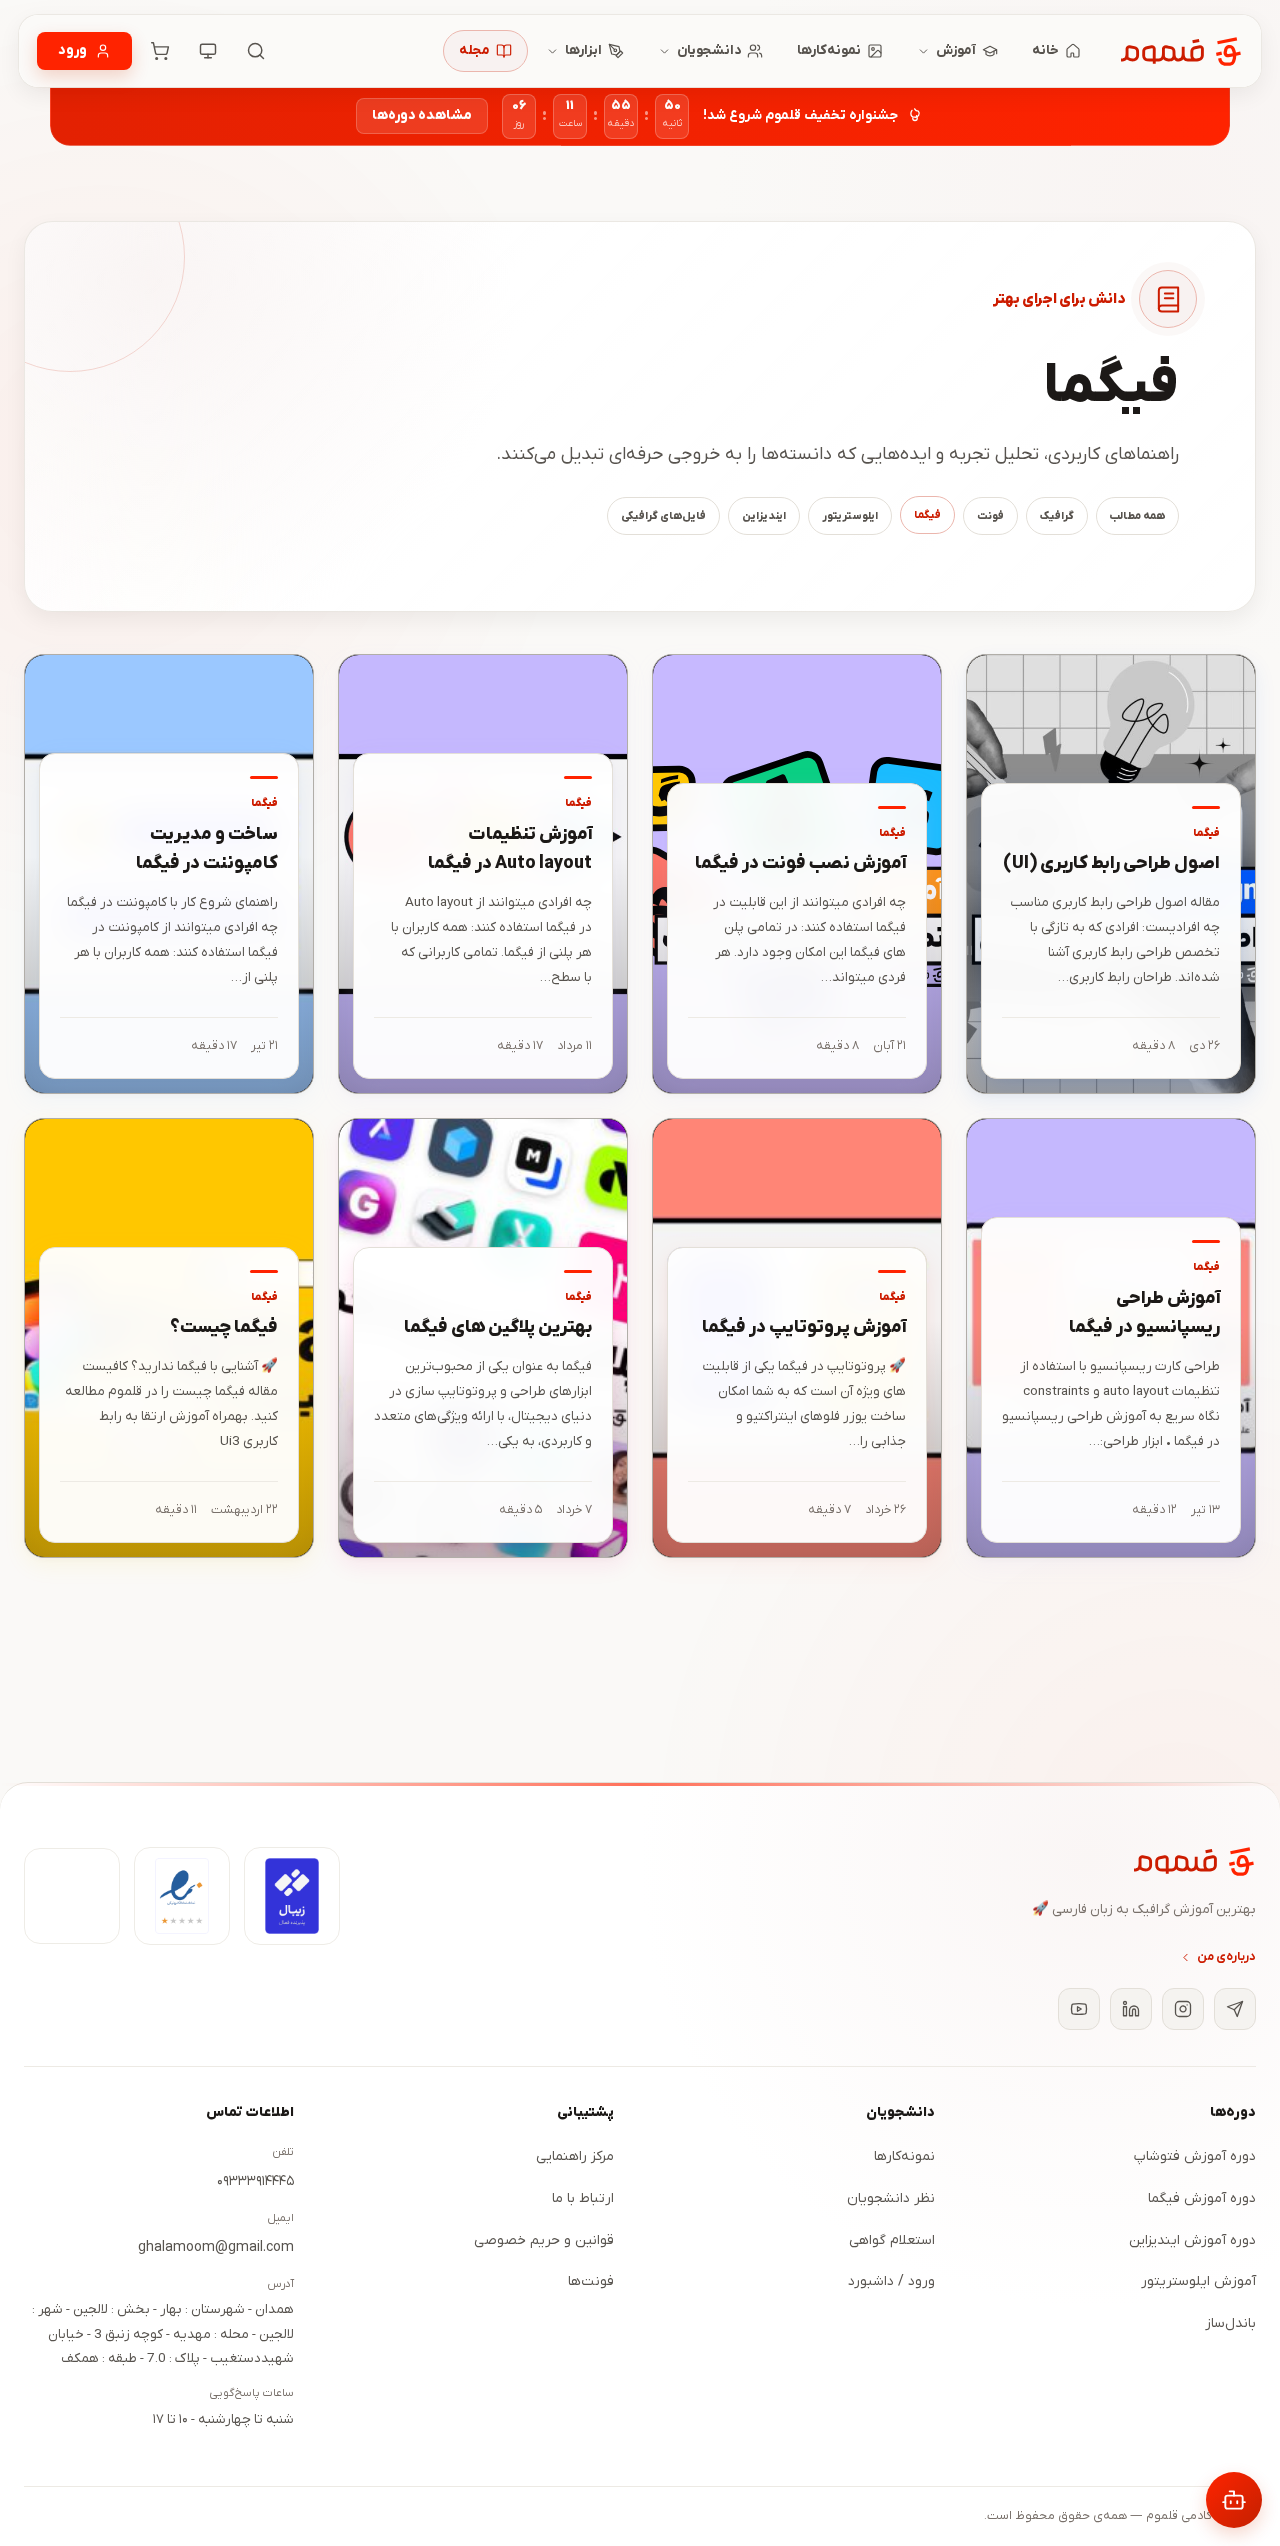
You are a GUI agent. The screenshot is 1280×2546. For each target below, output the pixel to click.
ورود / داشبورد (891, 2281)
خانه (1045, 50)
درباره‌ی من (1226, 1957)
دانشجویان (709, 50)
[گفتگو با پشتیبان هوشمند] (1234, 2500)
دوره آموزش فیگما (1202, 2198)
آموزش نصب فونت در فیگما (800, 863)
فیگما (927, 515)
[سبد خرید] (160, 51)
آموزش (956, 50)
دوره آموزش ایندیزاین (1192, 2240)
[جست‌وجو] (256, 51)
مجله (474, 50)
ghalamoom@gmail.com (216, 2247)
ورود (72, 50)
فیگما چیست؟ (224, 1327)
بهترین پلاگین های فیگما (498, 1327)
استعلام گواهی (892, 2240)
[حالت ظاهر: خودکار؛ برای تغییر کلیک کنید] (208, 51)
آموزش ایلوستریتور (1198, 2281)
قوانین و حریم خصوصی (544, 2240)
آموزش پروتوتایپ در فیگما (804, 1327)
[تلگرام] (1235, 2009)
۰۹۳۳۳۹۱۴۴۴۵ (255, 2181)
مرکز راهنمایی (575, 2156)
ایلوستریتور (850, 516)
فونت (990, 516)
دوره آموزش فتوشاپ (1195, 2156)
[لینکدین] (1131, 2009)
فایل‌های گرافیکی (663, 516)
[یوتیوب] (1079, 2009)
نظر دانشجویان (891, 2198)
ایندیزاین (764, 516)
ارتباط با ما (583, 2198)
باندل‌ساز (1230, 2323)
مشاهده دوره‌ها (422, 115)
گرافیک (1057, 516)
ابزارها (583, 50)
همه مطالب (1137, 516)
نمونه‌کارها (829, 50)
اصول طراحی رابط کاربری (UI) (1111, 863)
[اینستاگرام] (1183, 2009)
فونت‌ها (591, 2281)
